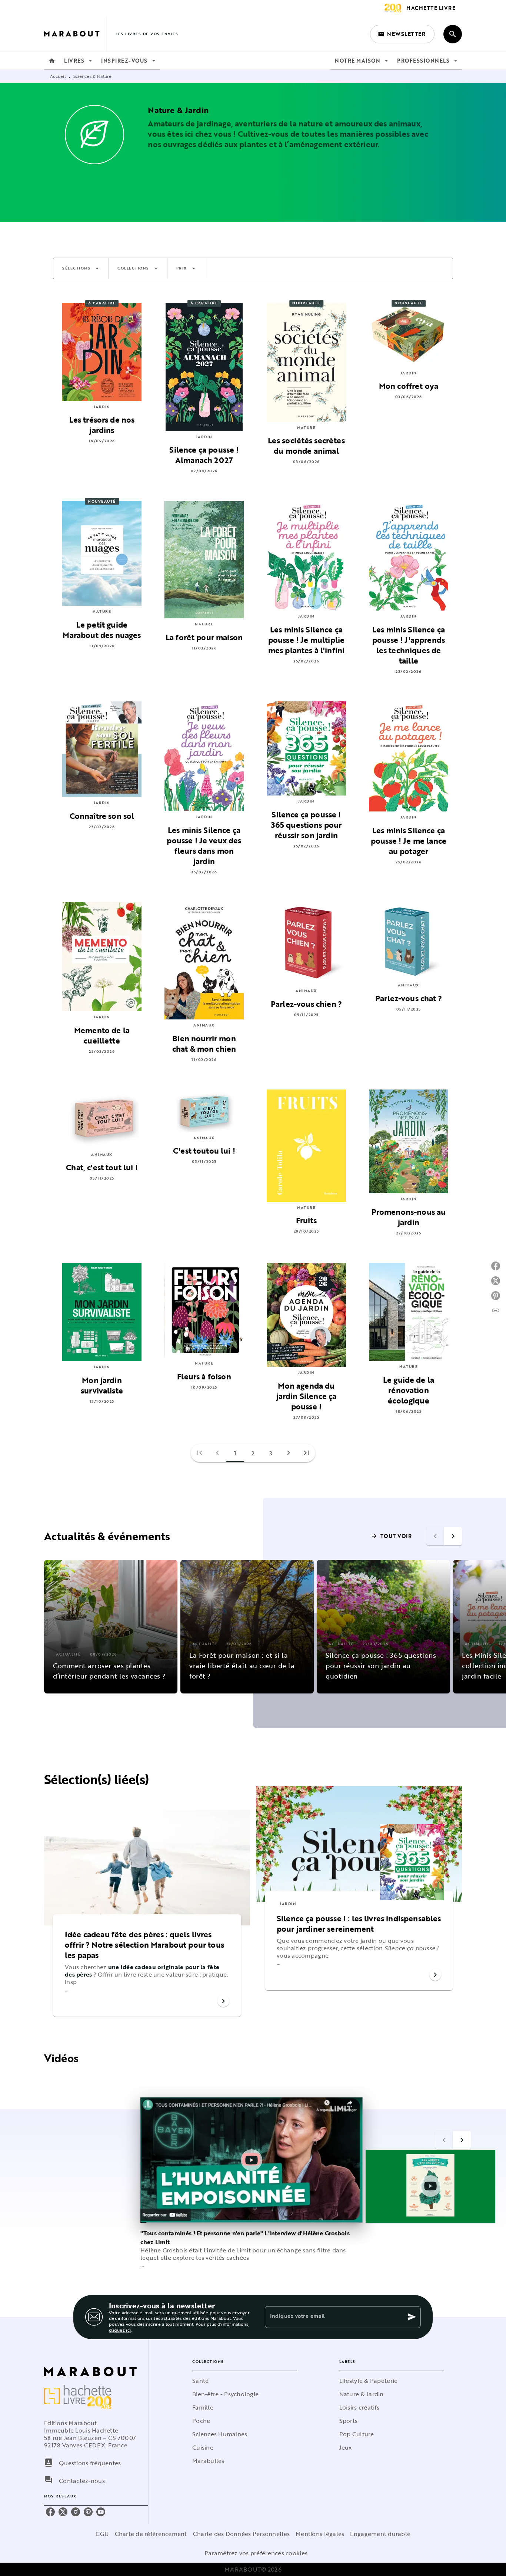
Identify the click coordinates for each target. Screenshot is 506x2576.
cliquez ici (120, 2330)
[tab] (52, 61)
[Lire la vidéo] (252, 2160)
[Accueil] (75, 34)
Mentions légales (320, 2534)
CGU (102, 2534)
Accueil (58, 76)
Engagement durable (380, 2534)
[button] (402, 34)
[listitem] (50, 2512)
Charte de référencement (151, 2534)
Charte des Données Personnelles (241, 2534)
